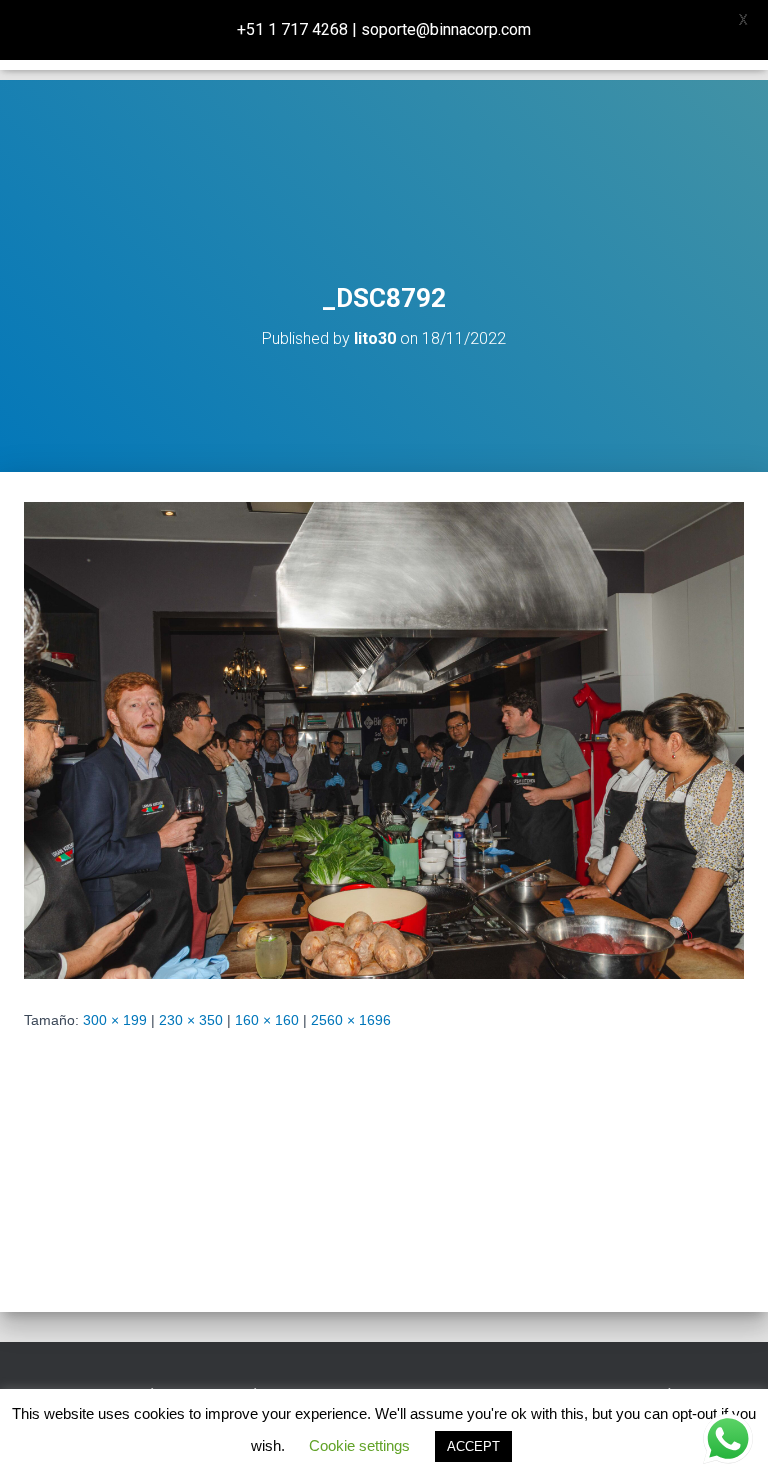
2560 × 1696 (351, 1020)
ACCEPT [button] (473, 1446)
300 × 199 (115, 1020)
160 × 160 (267, 1020)
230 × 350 (191, 1020)
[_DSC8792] (384, 739)
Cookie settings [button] (359, 1445)
